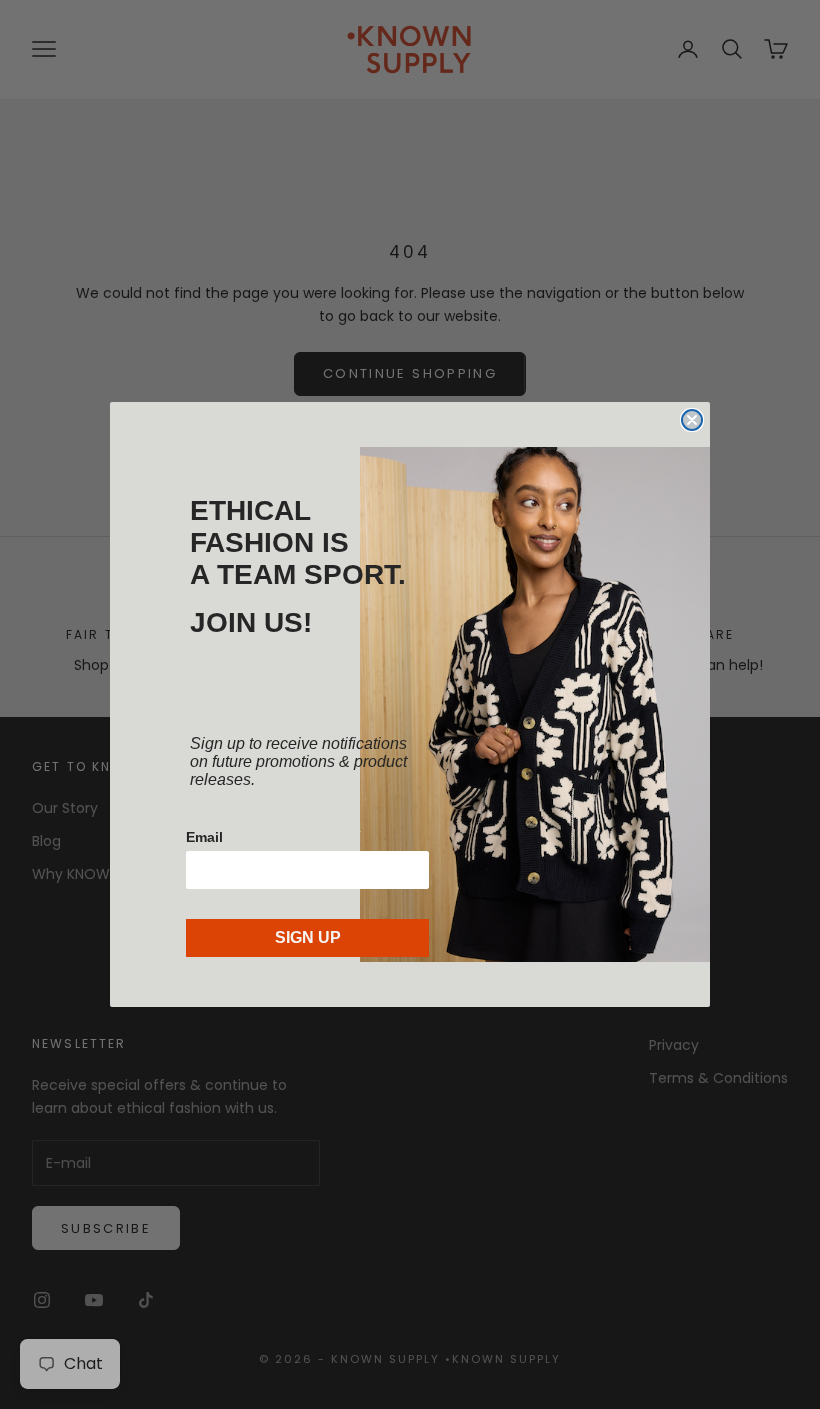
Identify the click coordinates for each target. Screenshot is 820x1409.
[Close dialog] (692, 420)
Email (204, 837)
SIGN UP (308, 937)
